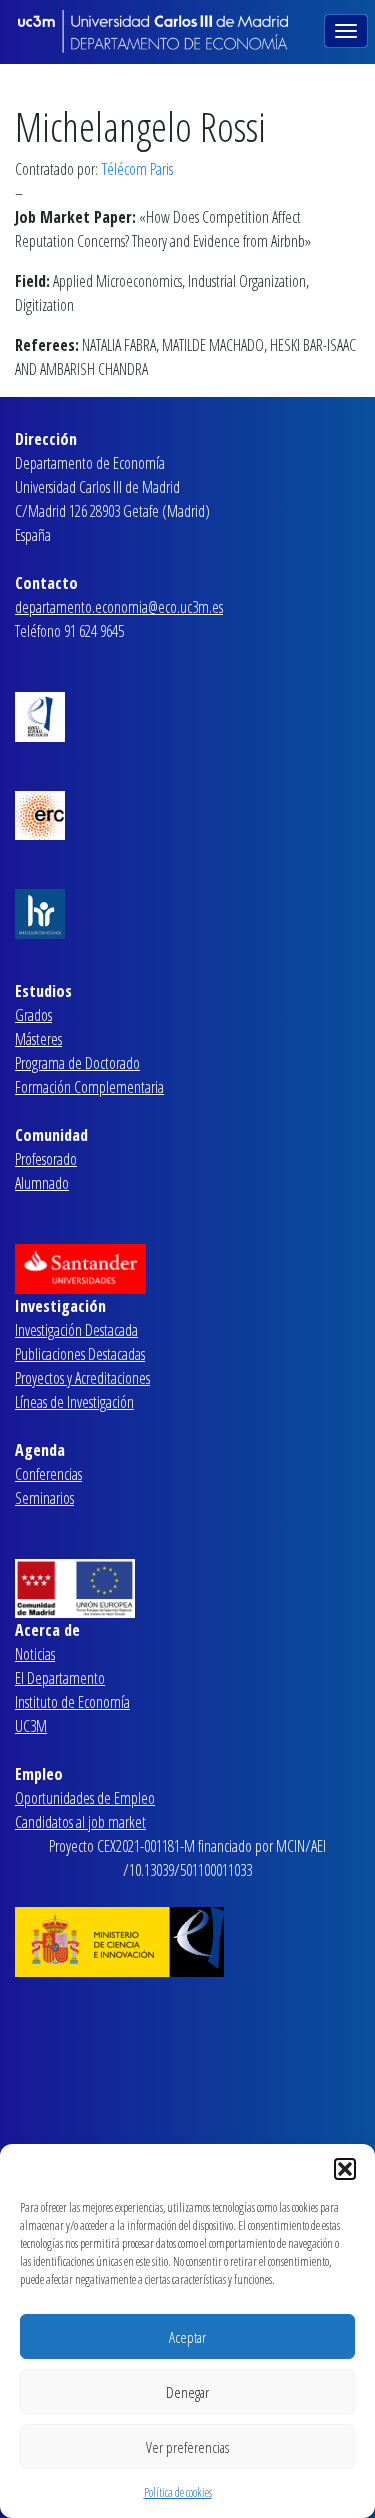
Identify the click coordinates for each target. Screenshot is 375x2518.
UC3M (31, 1726)
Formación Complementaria (89, 1087)
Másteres (38, 1039)
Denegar (187, 2392)
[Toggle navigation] (348, 29)
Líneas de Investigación (74, 1402)
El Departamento (60, 1678)
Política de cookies (178, 2492)
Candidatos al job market (80, 1822)
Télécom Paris (137, 169)
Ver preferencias (187, 2447)
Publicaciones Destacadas (80, 1354)
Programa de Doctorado (77, 1063)
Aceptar (187, 2337)
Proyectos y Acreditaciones (82, 1378)
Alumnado (42, 1183)
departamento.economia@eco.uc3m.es (119, 607)
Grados (33, 1015)
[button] (345, 2169)
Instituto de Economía (72, 1702)
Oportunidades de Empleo (85, 1798)
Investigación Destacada (76, 1330)
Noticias (35, 1654)
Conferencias (48, 1474)
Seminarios (44, 1498)
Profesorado (46, 1159)
